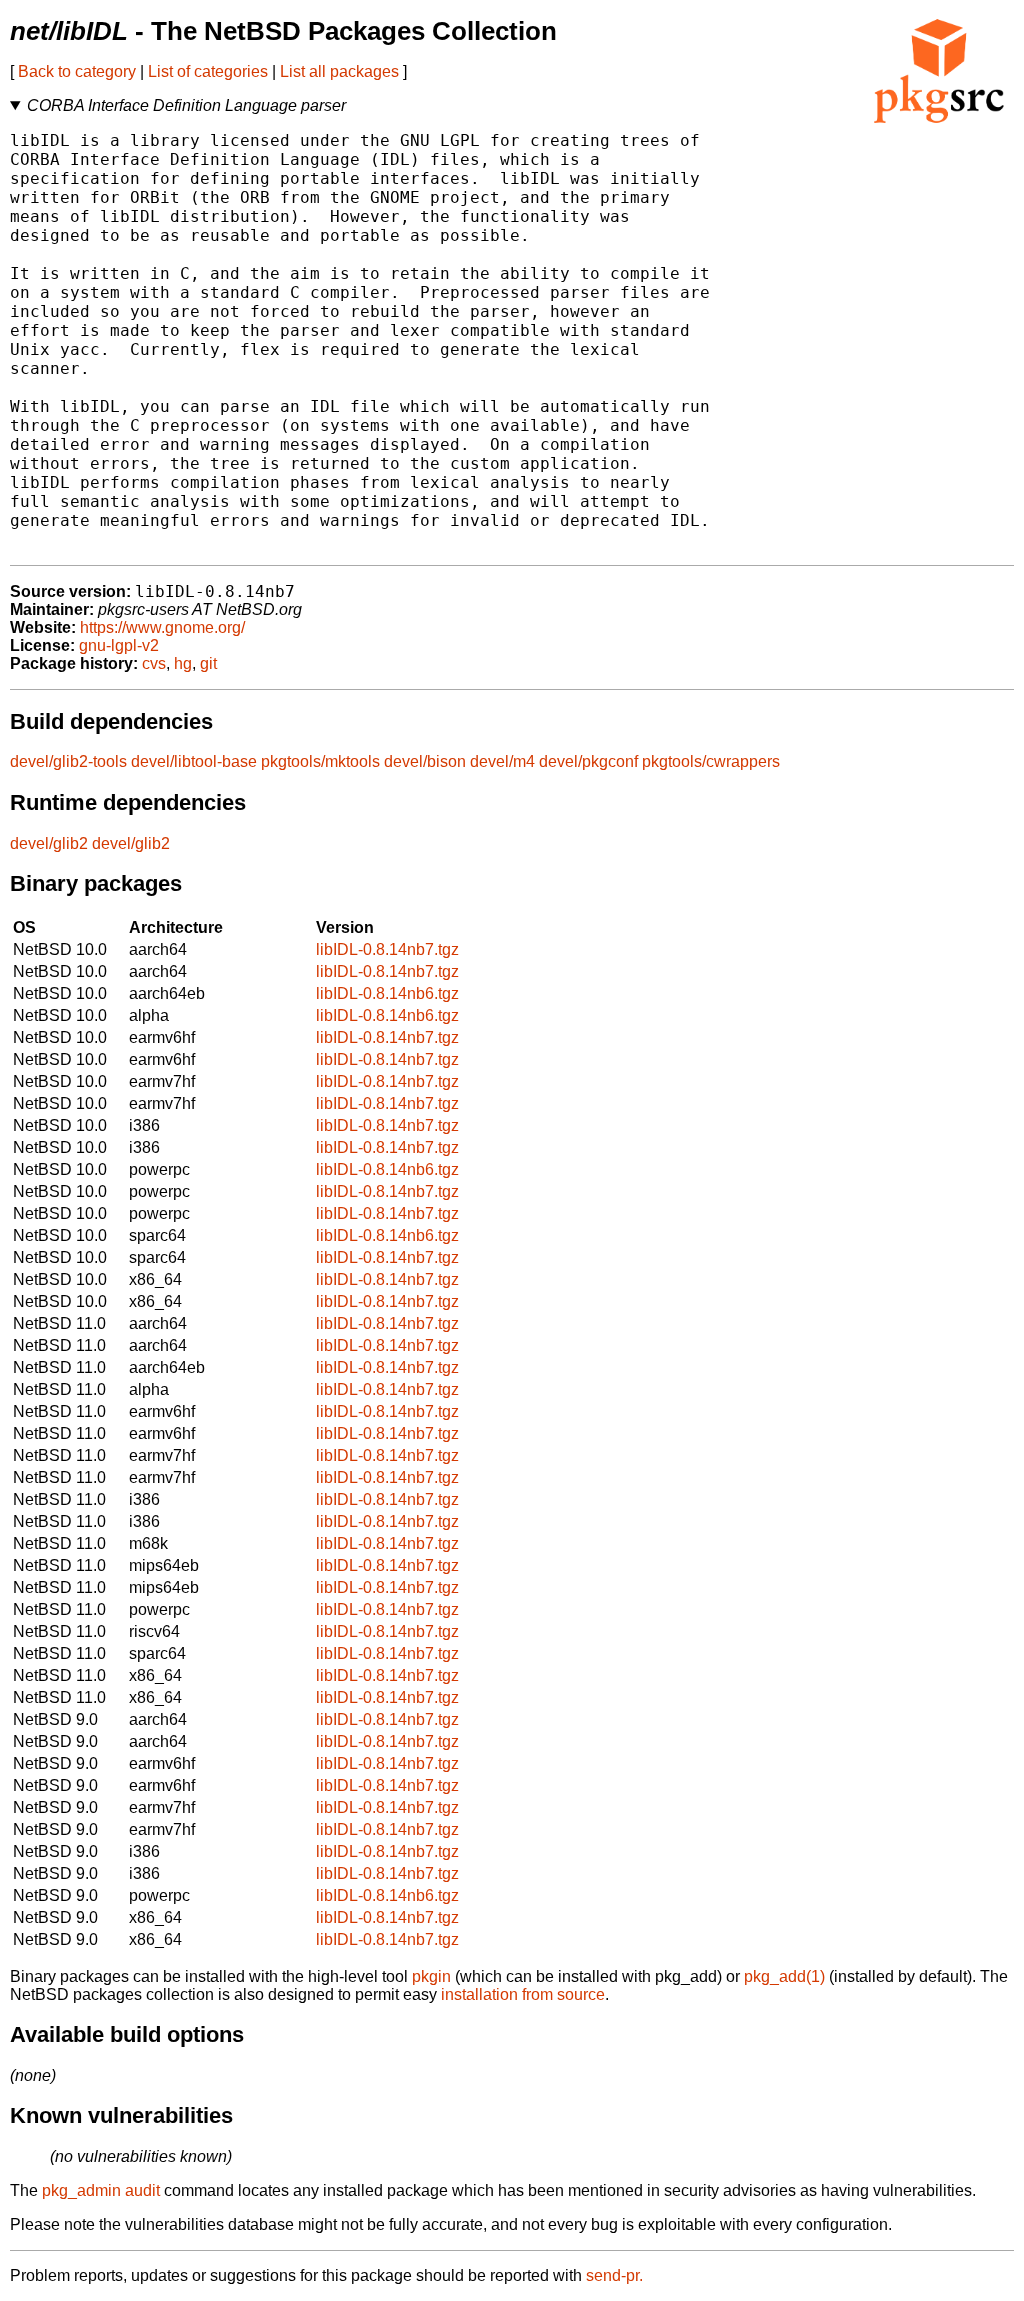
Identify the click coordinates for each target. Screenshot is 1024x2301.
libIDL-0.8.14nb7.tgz (387, 949)
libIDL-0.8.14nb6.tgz (387, 993)
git (208, 663)
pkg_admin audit (101, 2190)
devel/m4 (502, 761)
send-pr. (614, 2275)
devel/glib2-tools (68, 761)
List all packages (339, 71)
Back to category (77, 71)
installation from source (523, 1994)
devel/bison (425, 761)
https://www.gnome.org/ (162, 627)
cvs (154, 663)
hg (183, 663)
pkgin (431, 1976)
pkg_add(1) (784, 1976)
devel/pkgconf (588, 761)
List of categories (208, 71)
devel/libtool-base (194, 761)
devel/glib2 (49, 843)
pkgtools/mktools (320, 761)
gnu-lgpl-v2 (119, 645)
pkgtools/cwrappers (711, 761)
